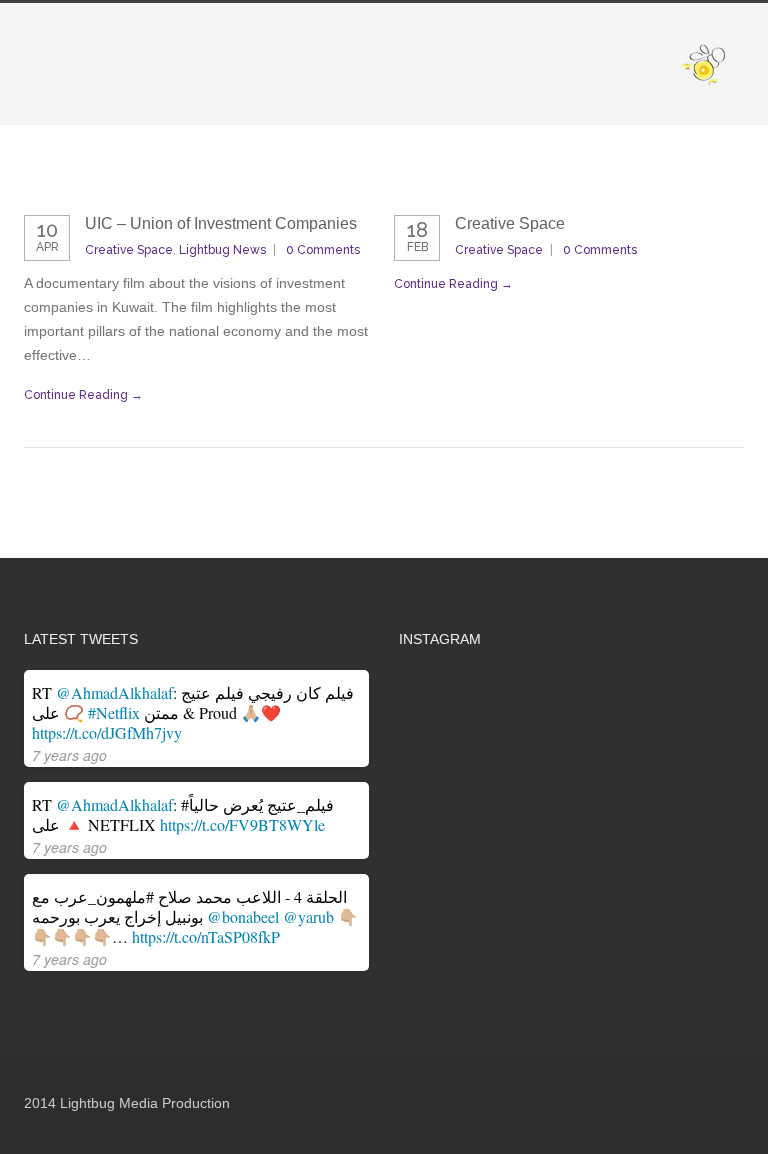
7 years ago (69, 755)
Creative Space (129, 250)
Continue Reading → (83, 395)
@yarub (308, 916)
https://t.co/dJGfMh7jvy (107, 732)
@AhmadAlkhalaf (114, 692)
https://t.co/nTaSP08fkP (206, 936)
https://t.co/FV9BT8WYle (242, 824)
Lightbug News (222, 250)
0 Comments (323, 250)
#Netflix (114, 712)
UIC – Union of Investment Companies (221, 223)
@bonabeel (243, 916)
